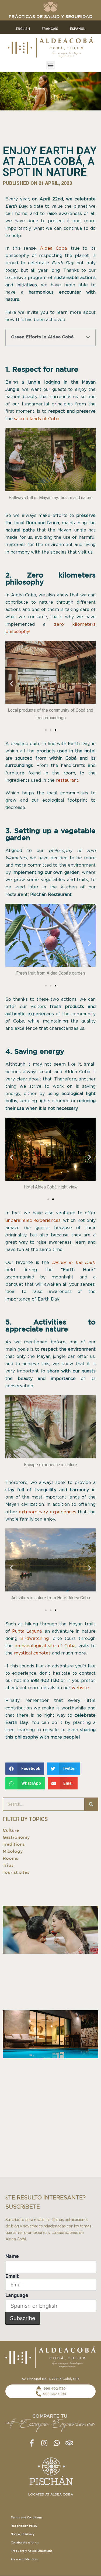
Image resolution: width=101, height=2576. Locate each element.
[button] (50, 65)
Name (12, 2256)
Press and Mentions (25, 2559)
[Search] (91, 1804)
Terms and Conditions (27, 2518)
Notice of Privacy (23, 2534)
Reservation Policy (24, 2526)
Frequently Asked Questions (32, 2551)
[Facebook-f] (32, 2443)
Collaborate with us (25, 2543)
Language (17, 2295)
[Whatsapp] (57, 2443)
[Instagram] (44, 2443)
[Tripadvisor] (69, 2443)
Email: (12, 2276)
